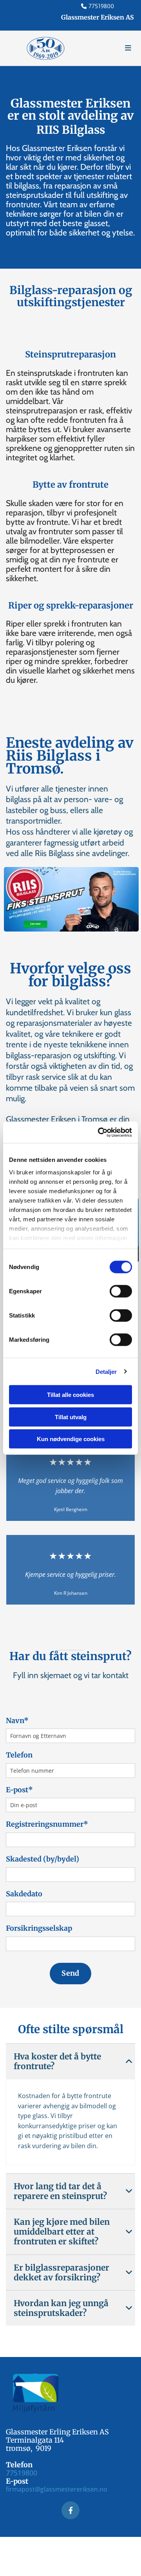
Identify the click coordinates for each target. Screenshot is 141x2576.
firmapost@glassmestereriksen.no (57, 2489)
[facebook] (70, 2510)
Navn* (17, 1721)
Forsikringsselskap (39, 1928)
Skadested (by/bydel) (42, 1859)
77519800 (101, 6)
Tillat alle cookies (70, 1395)
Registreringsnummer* (47, 1824)
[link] (129, 2061)
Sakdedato (24, 1894)
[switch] (121, 1291)
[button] (114, 48)
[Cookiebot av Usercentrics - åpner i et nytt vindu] (99, 1132)
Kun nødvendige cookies (71, 1439)
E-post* (19, 1790)
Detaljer (106, 1371)
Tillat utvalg (71, 1417)
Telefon (19, 1755)
